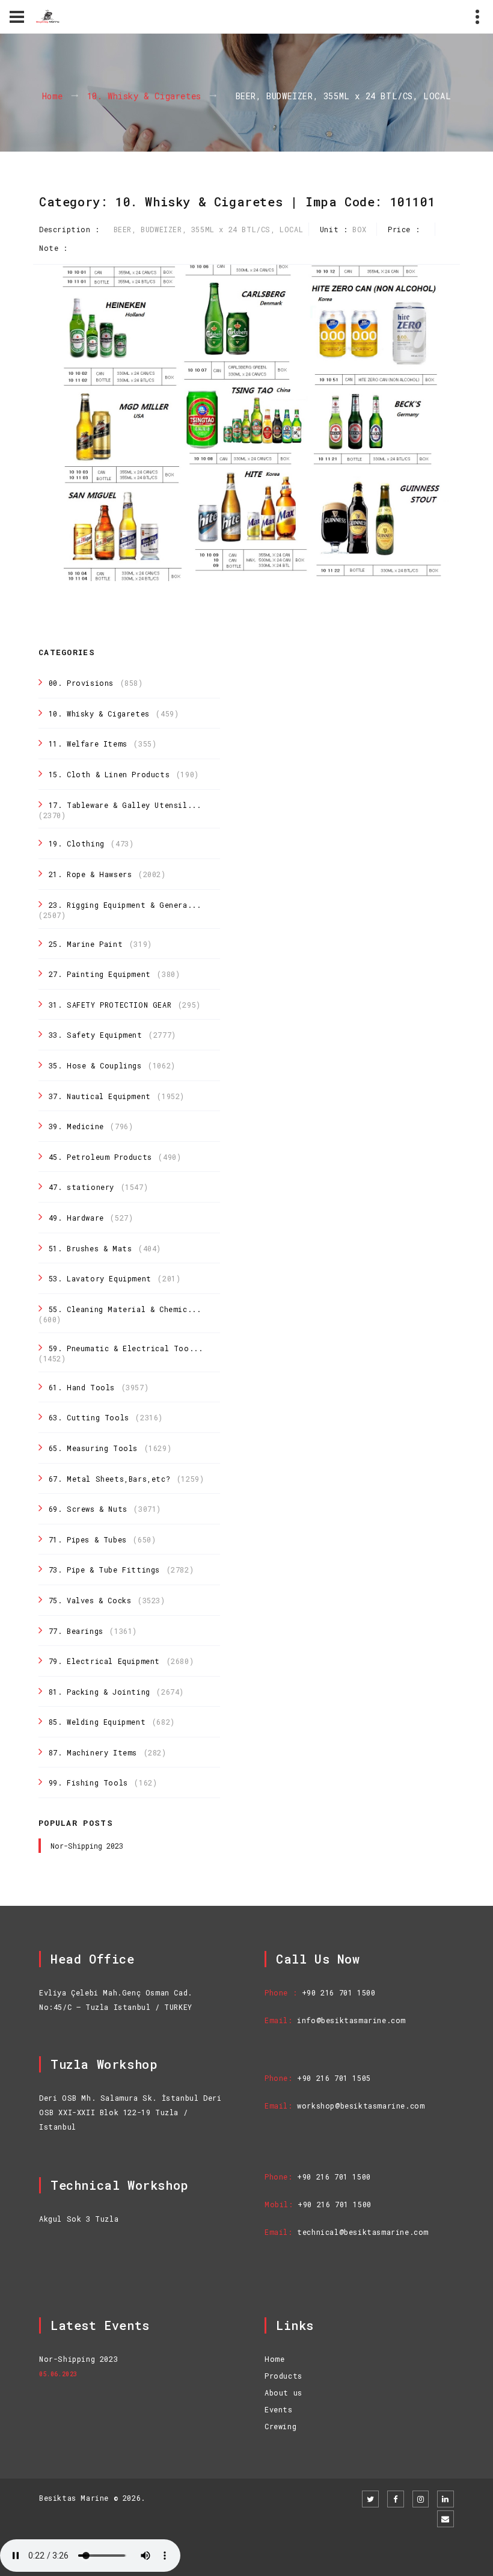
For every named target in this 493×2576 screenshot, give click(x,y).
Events (279, 2409)
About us (283, 2393)
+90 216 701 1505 (334, 2078)
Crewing (280, 2426)
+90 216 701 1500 (339, 1992)
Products (283, 2376)
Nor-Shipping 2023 (87, 1846)
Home (53, 97)
